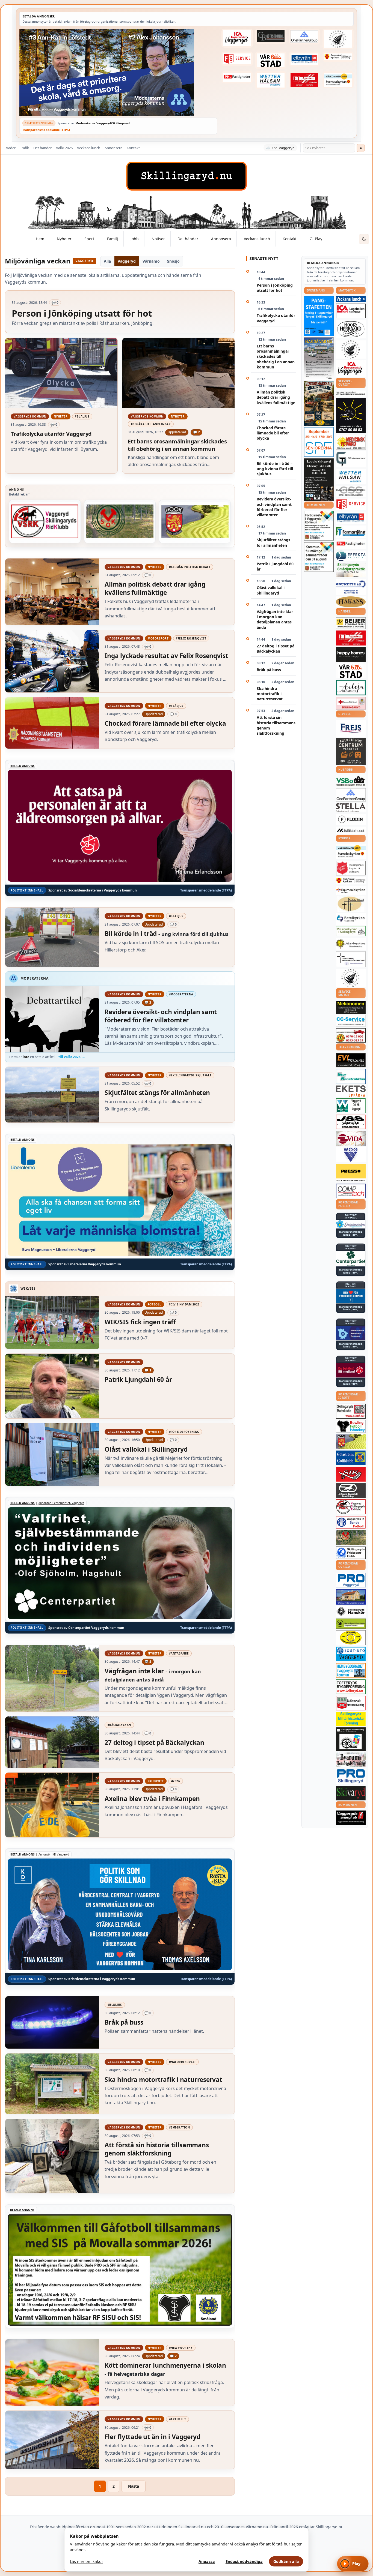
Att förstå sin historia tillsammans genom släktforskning (276, 725)
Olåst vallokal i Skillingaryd (271, 590)
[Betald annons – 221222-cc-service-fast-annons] (351, 1021)
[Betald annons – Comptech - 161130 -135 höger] (351, 1191)
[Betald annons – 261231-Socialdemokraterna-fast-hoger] (351, 1370)
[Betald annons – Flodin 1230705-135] (351, 819)
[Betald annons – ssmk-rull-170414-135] (351, 1411)
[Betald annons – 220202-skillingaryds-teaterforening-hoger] (351, 1739)
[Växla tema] (364, 239)
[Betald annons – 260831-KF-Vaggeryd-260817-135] (319, 557)
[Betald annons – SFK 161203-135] (351, 1553)
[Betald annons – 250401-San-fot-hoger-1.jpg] (351, 442)
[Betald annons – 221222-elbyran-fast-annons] (304, 59)
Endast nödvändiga (244, 2561)
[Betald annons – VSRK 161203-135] (45, 521)
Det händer (42, 148)
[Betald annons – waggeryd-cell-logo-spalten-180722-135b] (351, 1106)
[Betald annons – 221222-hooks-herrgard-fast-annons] (351, 329)
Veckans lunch (89, 148)
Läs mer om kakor (87, 2561)
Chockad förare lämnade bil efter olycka (273, 433)
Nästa (134, 2486)
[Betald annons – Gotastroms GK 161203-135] (351, 1458)
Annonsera (113, 148)
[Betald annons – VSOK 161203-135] (120, 521)
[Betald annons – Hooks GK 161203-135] (195, 521)
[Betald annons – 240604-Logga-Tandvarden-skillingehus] (351, 394)
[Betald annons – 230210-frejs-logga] (351, 728)
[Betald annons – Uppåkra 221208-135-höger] (351, 1091)
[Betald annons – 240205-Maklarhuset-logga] (351, 830)
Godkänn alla (286, 2561)
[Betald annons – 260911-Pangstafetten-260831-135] (319, 316)
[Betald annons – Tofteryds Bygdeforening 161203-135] (351, 1687)
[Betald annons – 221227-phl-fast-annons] (237, 77)
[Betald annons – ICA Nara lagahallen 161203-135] (351, 311)
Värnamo (151, 261)
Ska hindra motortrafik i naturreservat (270, 694)
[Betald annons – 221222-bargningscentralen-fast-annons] (351, 1035)
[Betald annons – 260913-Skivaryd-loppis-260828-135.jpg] (319, 480)
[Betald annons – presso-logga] (351, 1173)
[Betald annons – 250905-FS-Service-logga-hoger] (237, 59)
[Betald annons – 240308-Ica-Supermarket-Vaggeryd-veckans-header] (237, 38)
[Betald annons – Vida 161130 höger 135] (351, 1138)
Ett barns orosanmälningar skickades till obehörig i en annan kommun (276, 356)
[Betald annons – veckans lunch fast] (351, 299)
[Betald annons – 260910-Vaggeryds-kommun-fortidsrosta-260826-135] (319, 526)
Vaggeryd (127, 261)
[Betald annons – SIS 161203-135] (351, 1426)
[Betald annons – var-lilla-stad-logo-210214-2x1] (271, 60)
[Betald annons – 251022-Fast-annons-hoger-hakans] (351, 602)
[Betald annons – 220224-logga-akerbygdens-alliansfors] (351, 944)
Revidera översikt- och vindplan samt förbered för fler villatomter (274, 507)
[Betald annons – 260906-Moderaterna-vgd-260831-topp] (118, 72)
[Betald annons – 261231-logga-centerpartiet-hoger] (351, 1259)
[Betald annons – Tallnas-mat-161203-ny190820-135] (351, 349)
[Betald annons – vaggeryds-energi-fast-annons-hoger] (351, 1818)
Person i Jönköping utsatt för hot (275, 288)
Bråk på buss (269, 670)
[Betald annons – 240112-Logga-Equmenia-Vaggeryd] (351, 890)
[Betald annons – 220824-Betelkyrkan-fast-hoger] (351, 919)
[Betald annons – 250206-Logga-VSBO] (351, 781)
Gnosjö (173, 261)
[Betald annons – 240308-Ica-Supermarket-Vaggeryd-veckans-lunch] (351, 369)
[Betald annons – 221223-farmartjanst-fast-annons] (351, 532)
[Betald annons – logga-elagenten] (304, 80)
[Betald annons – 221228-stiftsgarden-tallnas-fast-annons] (338, 39)
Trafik (24, 148)
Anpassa (207, 2561)
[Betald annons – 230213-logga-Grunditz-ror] (351, 587)
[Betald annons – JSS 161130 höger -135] (351, 1122)
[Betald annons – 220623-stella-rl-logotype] (351, 808)
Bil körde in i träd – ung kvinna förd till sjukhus (275, 469)
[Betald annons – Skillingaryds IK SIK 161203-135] (351, 1474)
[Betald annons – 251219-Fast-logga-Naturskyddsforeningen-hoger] (351, 1624)
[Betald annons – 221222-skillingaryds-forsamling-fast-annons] (338, 57)
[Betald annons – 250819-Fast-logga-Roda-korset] (351, 703)
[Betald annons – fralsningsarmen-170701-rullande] (351, 868)
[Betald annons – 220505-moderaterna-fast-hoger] (351, 1333)
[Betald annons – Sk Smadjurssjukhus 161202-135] (351, 570)
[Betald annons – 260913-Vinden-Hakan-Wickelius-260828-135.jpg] (319, 358)
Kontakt (133, 148)
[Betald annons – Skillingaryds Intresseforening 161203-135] (351, 1703)
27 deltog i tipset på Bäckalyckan (276, 648)
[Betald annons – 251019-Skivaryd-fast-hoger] (351, 1793)
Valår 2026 (64, 148)
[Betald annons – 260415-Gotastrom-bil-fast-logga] (271, 36)
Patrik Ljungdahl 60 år (275, 566)
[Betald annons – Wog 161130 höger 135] (351, 1155)
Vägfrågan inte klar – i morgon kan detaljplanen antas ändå (276, 619)
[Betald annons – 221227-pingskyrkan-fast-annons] (351, 904)
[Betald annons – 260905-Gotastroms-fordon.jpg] (319, 403)
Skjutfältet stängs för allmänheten (273, 542)
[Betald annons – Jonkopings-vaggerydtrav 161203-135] (351, 1491)
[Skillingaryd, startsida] (187, 176)
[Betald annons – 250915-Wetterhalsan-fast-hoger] (271, 80)
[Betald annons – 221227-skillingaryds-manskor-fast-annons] (351, 1612)
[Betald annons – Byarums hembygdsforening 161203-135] (351, 1760)
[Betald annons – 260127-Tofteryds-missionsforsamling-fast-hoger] (351, 959)
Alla (107, 261)
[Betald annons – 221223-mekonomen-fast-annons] (351, 1007)
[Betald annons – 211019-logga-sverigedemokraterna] (351, 1224)
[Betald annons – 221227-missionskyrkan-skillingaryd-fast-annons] (351, 931)
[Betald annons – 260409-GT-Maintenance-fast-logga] (351, 459)
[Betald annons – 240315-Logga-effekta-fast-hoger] (351, 556)
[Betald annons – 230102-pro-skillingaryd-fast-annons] (351, 1776)
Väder (11, 148)
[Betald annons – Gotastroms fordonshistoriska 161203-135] (351, 1638)
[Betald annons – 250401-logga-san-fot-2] (351, 416)
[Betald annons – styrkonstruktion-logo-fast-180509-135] (351, 1077)
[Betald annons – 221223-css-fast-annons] (351, 491)
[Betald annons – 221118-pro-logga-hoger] (351, 1580)
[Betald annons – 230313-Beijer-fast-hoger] (351, 623)
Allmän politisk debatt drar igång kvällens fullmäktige (276, 397)
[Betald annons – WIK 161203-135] (351, 1522)
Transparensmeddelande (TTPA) (46, 130)
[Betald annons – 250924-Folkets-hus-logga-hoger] (351, 752)
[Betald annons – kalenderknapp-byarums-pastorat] (338, 80)
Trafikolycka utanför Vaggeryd (276, 318)
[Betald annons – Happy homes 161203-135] (351, 654)
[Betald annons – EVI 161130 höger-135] (351, 1060)
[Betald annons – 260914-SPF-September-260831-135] (319, 442)
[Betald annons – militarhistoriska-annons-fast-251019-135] (351, 1719)
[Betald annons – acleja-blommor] (351, 688)
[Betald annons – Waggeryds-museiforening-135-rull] (351, 1597)
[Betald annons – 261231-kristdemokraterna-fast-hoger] (351, 1296)
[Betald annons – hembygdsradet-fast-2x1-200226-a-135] (351, 1670)
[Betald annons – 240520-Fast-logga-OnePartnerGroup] (304, 37)
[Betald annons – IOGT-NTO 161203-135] (351, 1654)
